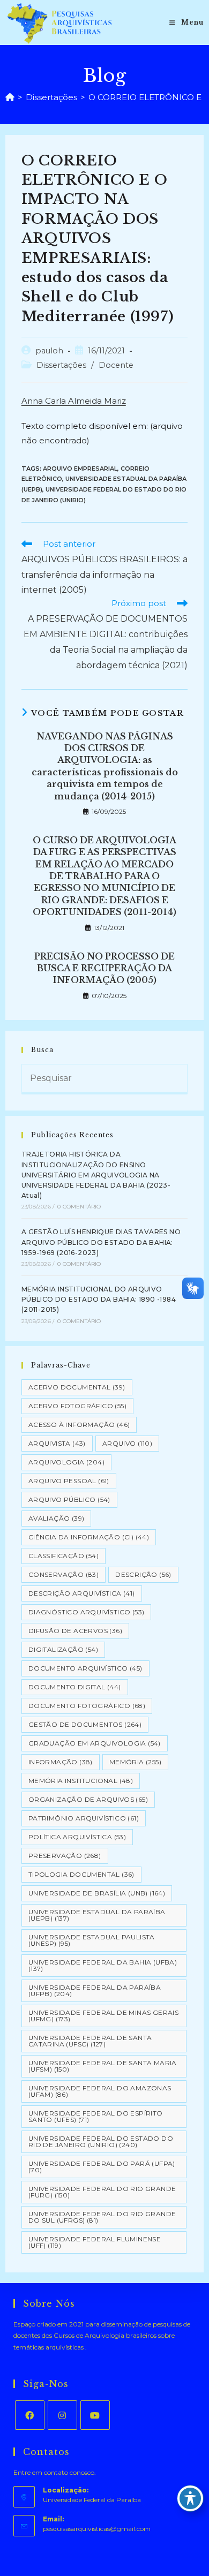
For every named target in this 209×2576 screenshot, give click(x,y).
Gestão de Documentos (85, 1724)
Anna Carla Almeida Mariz (74, 401)
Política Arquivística (77, 1837)
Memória (135, 1762)
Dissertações (61, 365)
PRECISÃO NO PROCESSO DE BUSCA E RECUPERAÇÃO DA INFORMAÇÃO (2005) (104, 968)
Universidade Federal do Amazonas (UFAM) (100, 2091)
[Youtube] (95, 2415)
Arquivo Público (69, 1499)
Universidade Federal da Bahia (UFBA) (103, 1965)
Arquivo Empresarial (80, 469)
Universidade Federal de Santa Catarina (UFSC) (90, 2041)
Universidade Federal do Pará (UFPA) (102, 2167)
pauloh (49, 351)
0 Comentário (79, 1207)
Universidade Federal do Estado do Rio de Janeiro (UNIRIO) (101, 2141)
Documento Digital (75, 1687)
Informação (61, 1762)
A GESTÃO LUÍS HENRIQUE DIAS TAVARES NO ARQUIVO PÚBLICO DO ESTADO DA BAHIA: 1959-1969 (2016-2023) (101, 1242)
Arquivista (57, 1443)
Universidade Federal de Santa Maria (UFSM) (103, 2066)
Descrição (143, 1574)
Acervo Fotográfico (77, 1406)
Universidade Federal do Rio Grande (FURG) (102, 2192)
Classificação (64, 1556)
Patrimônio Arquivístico (84, 1818)
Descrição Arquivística (82, 1593)
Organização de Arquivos (88, 1799)
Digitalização (63, 1649)
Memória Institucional (81, 1781)
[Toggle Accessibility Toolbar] (190, 2498)
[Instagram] (62, 2415)
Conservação (64, 1574)
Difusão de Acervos (75, 1631)
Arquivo (127, 1443)
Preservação (65, 1856)
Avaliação (57, 1518)
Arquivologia (66, 1462)
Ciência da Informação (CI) (89, 1537)
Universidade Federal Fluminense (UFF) (95, 2242)
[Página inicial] (10, 97)
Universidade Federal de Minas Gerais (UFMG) (103, 2016)
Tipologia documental (81, 1874)
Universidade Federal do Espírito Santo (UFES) (96, 2116)
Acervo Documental (77, 1387)
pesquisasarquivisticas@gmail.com (97, 2529)
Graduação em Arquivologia (95, 1743)
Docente (116, 365)
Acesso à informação (79, 1425)
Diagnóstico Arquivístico (87, 1612)
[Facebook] (30, 2415)
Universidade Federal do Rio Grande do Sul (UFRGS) (102, 2217)
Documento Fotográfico (87, 1706)
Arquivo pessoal (69, 1481)
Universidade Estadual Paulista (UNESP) (92, 1940)
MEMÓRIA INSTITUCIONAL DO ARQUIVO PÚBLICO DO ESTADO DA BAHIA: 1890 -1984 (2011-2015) (99, 1299)
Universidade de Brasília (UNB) (97, 1893)
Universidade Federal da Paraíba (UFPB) (95, 1990)
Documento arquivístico (85, 1668)
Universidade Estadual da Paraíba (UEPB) (97, 1915)
